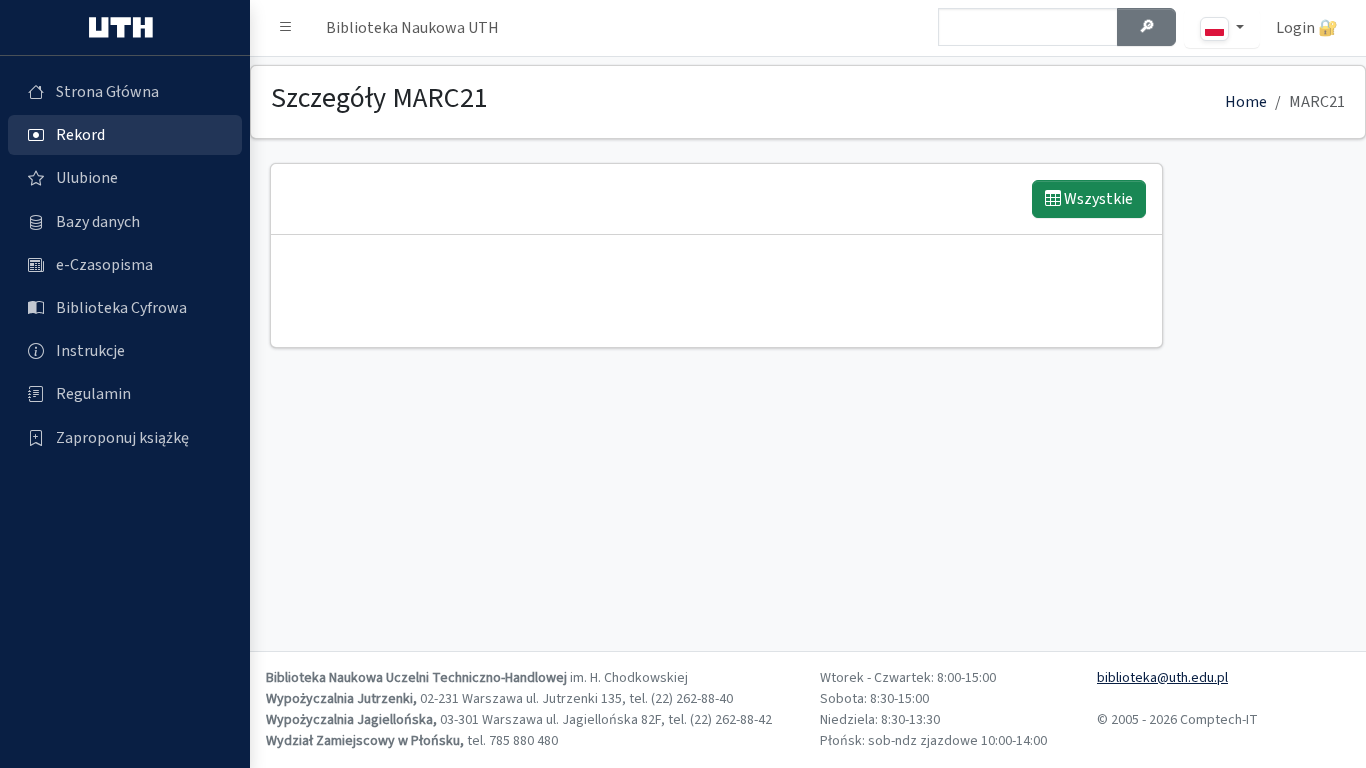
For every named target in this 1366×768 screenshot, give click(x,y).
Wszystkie (1097, 199)
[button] (286, 28)
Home (1246, 102)
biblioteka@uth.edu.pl (1162, 678)
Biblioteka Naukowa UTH (412, 28)
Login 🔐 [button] (1307, 28)
